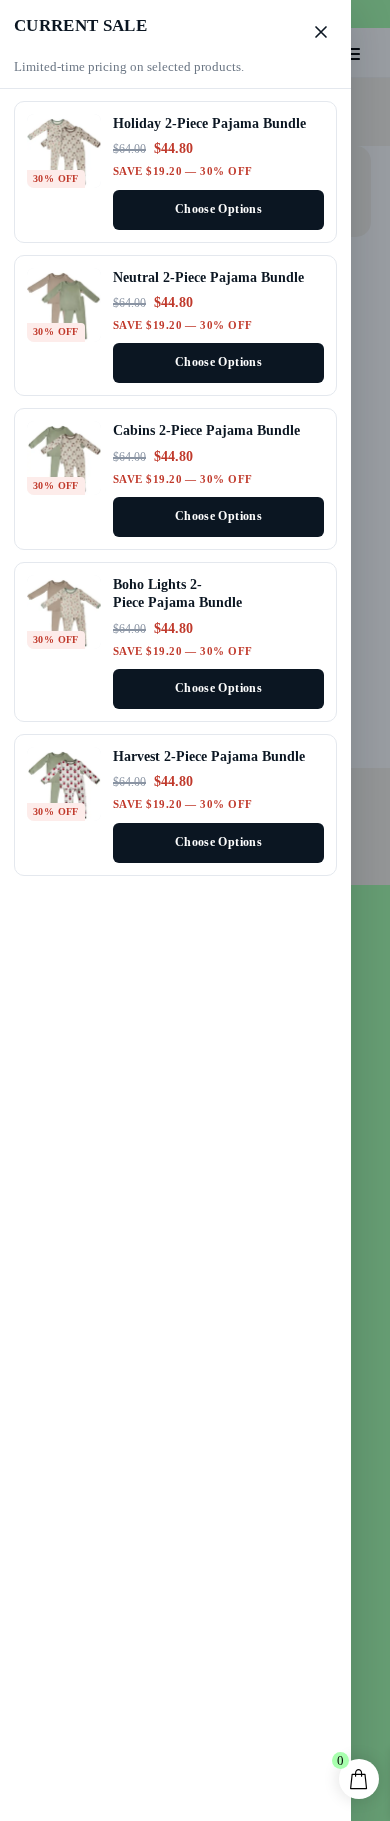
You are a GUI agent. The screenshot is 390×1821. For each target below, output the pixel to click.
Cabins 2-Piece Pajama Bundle (206, 430)
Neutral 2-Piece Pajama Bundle (208, 277)
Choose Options (218, 209)
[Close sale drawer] (321, 32)
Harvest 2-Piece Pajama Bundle (209, 756)
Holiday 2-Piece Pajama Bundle (209, 123)
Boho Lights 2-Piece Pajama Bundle (177, 593)
